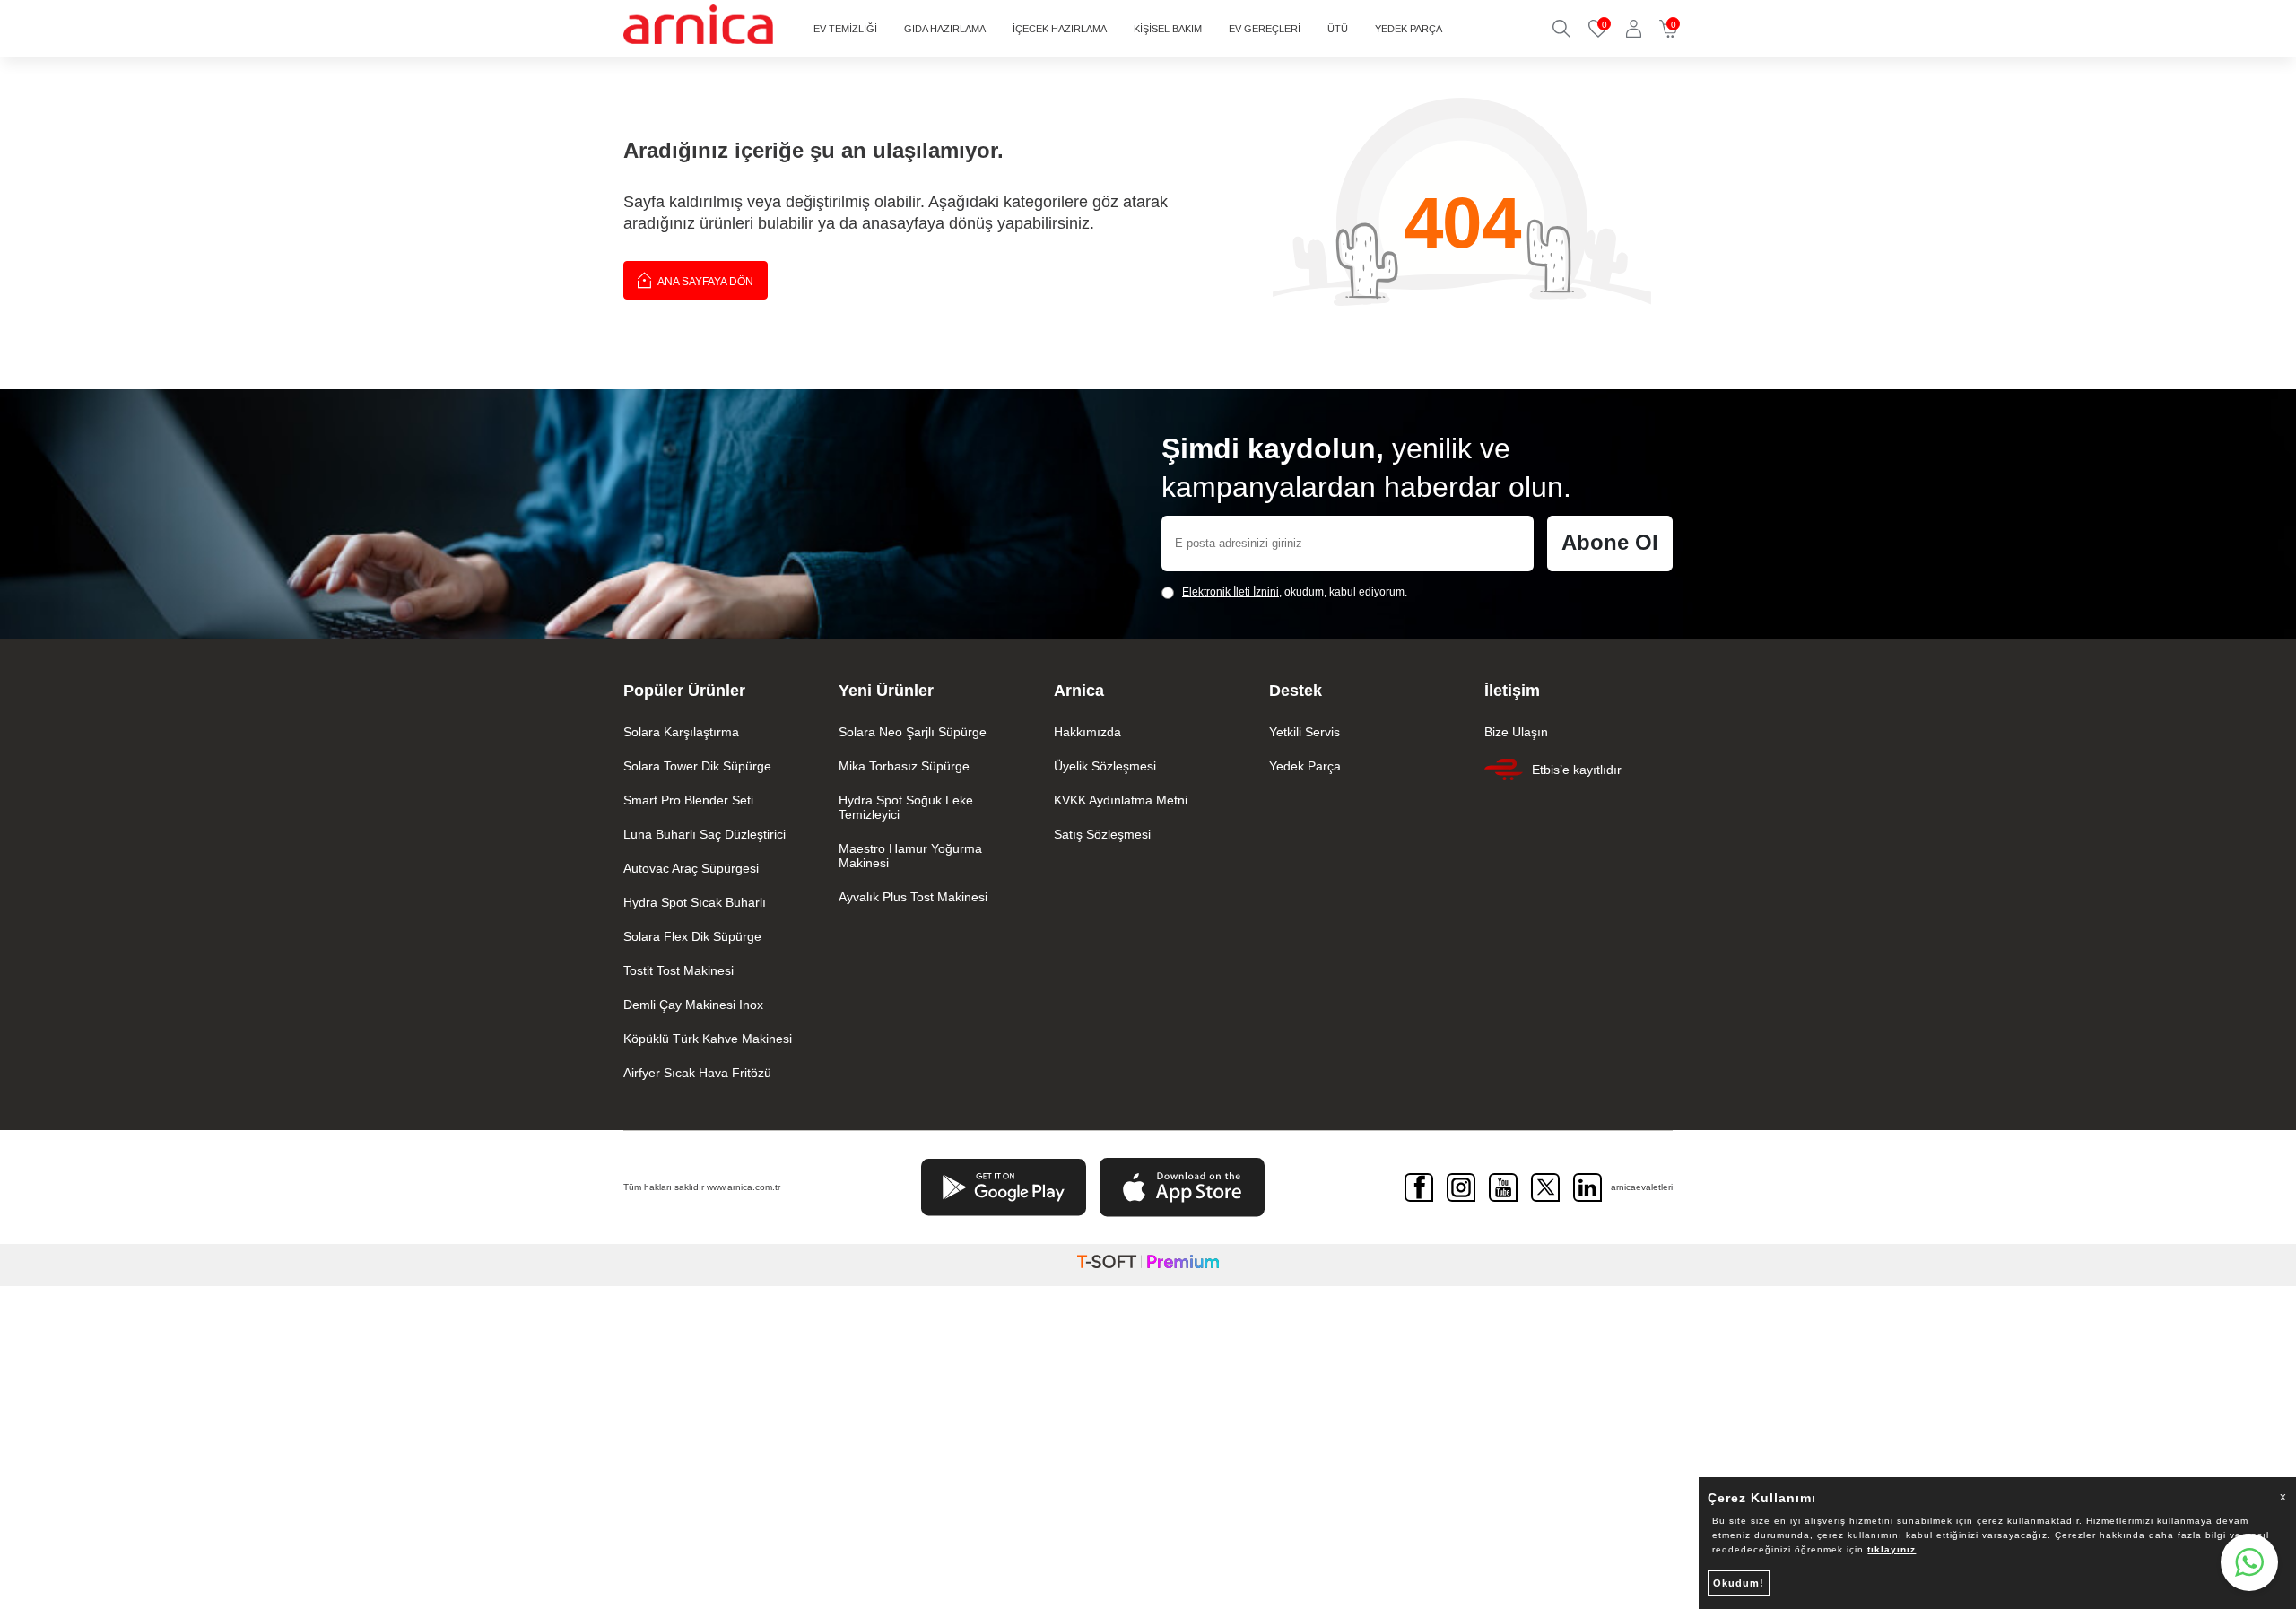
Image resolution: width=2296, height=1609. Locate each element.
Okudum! (1739, 1583)
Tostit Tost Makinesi (678, 970)
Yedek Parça (1305, 766)
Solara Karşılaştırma (681, 732)
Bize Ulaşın (1516, 732)
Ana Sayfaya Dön (704, 282)
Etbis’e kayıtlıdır (1577, 770)
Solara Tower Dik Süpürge (697, 766)
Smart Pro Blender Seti (688, 800)
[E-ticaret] (1148, 1265)
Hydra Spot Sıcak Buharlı (695, 902)
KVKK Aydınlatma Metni (1121, 800)
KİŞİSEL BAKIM (1168, 29)
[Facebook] (1419, 1187)
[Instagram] (1461, 1187)
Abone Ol (1610, 542)
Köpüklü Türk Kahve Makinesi (708, 1039)
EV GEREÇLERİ (1265, 29)
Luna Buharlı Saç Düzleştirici (704, 834)
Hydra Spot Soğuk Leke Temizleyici (906, 807)
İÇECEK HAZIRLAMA (1060, 29)
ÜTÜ (1338, 29)
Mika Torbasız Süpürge (904, 766)
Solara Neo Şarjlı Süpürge (913, 732)
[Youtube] (1503, 1187)
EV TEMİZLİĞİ (845, 29)
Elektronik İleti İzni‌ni (1231, 592)
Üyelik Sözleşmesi (1105, 766)
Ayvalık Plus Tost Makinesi (913, 897)
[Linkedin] (1587, 1187)
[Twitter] (1545, 1187)
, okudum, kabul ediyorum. (1295, 592)
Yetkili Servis (1305, 732)
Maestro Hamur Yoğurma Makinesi (910, 856)
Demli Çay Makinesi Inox (693, 1005)
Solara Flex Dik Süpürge (692, 936)
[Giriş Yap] (1634, 29)
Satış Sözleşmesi (1102, 834)
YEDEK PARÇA (1409, 29)
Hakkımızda (1087, 732)
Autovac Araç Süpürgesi (691, 868)
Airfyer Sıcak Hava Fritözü (697, 1073)
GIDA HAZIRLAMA (945, 29)
